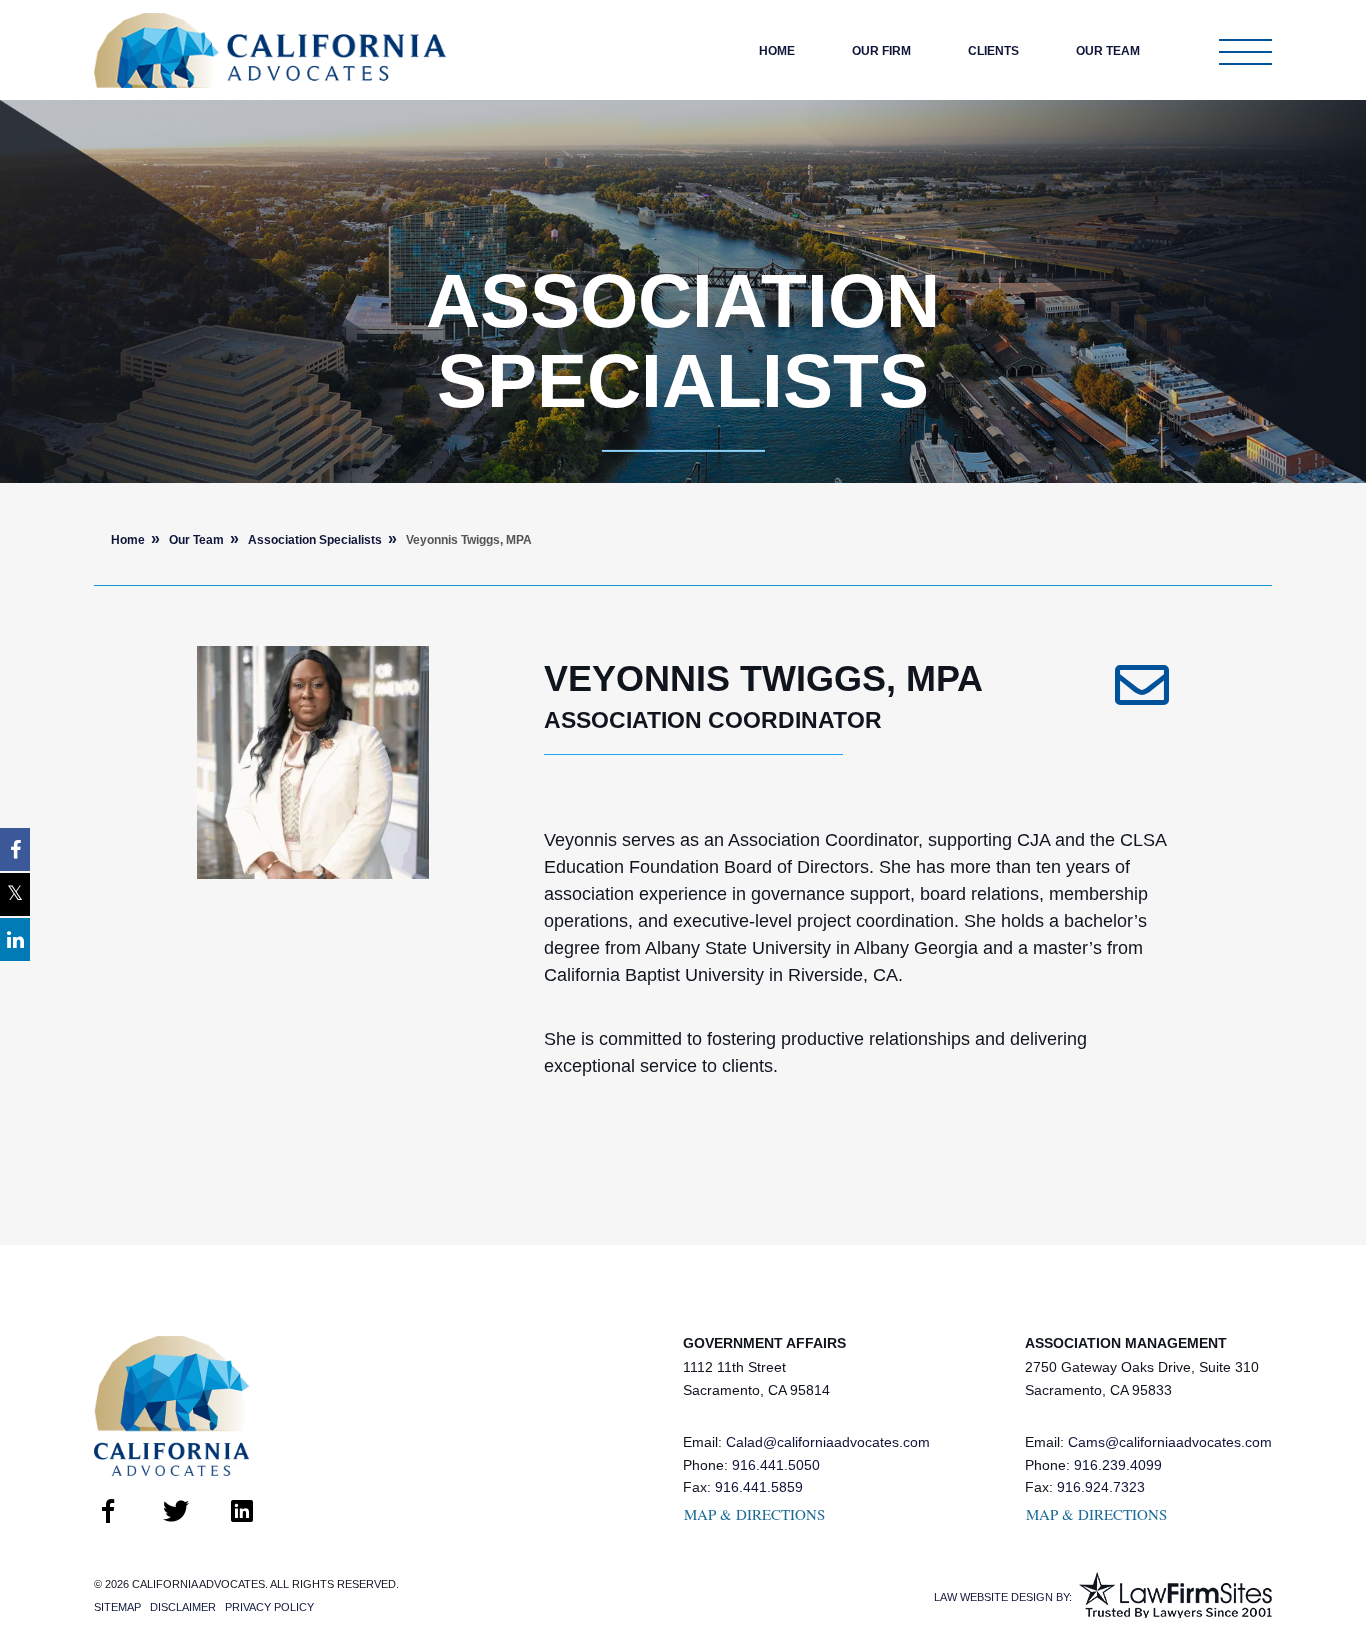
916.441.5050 (776, 1465)
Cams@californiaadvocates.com (1170, 1442)
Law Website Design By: (1003, 1597)
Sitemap (117, 1607)
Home (777, 51)
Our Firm (881, 51)
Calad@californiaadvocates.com (828, 1442)
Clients (993, 51)
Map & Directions (754, 1514)
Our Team (1108, 51)
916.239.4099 (1118, 1465)
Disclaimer (183, 1607)
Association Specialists (315, 540)
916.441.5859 (759, 1487)
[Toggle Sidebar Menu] (1245, 52)
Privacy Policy (269, 1607)
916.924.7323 (1101, 1487)
